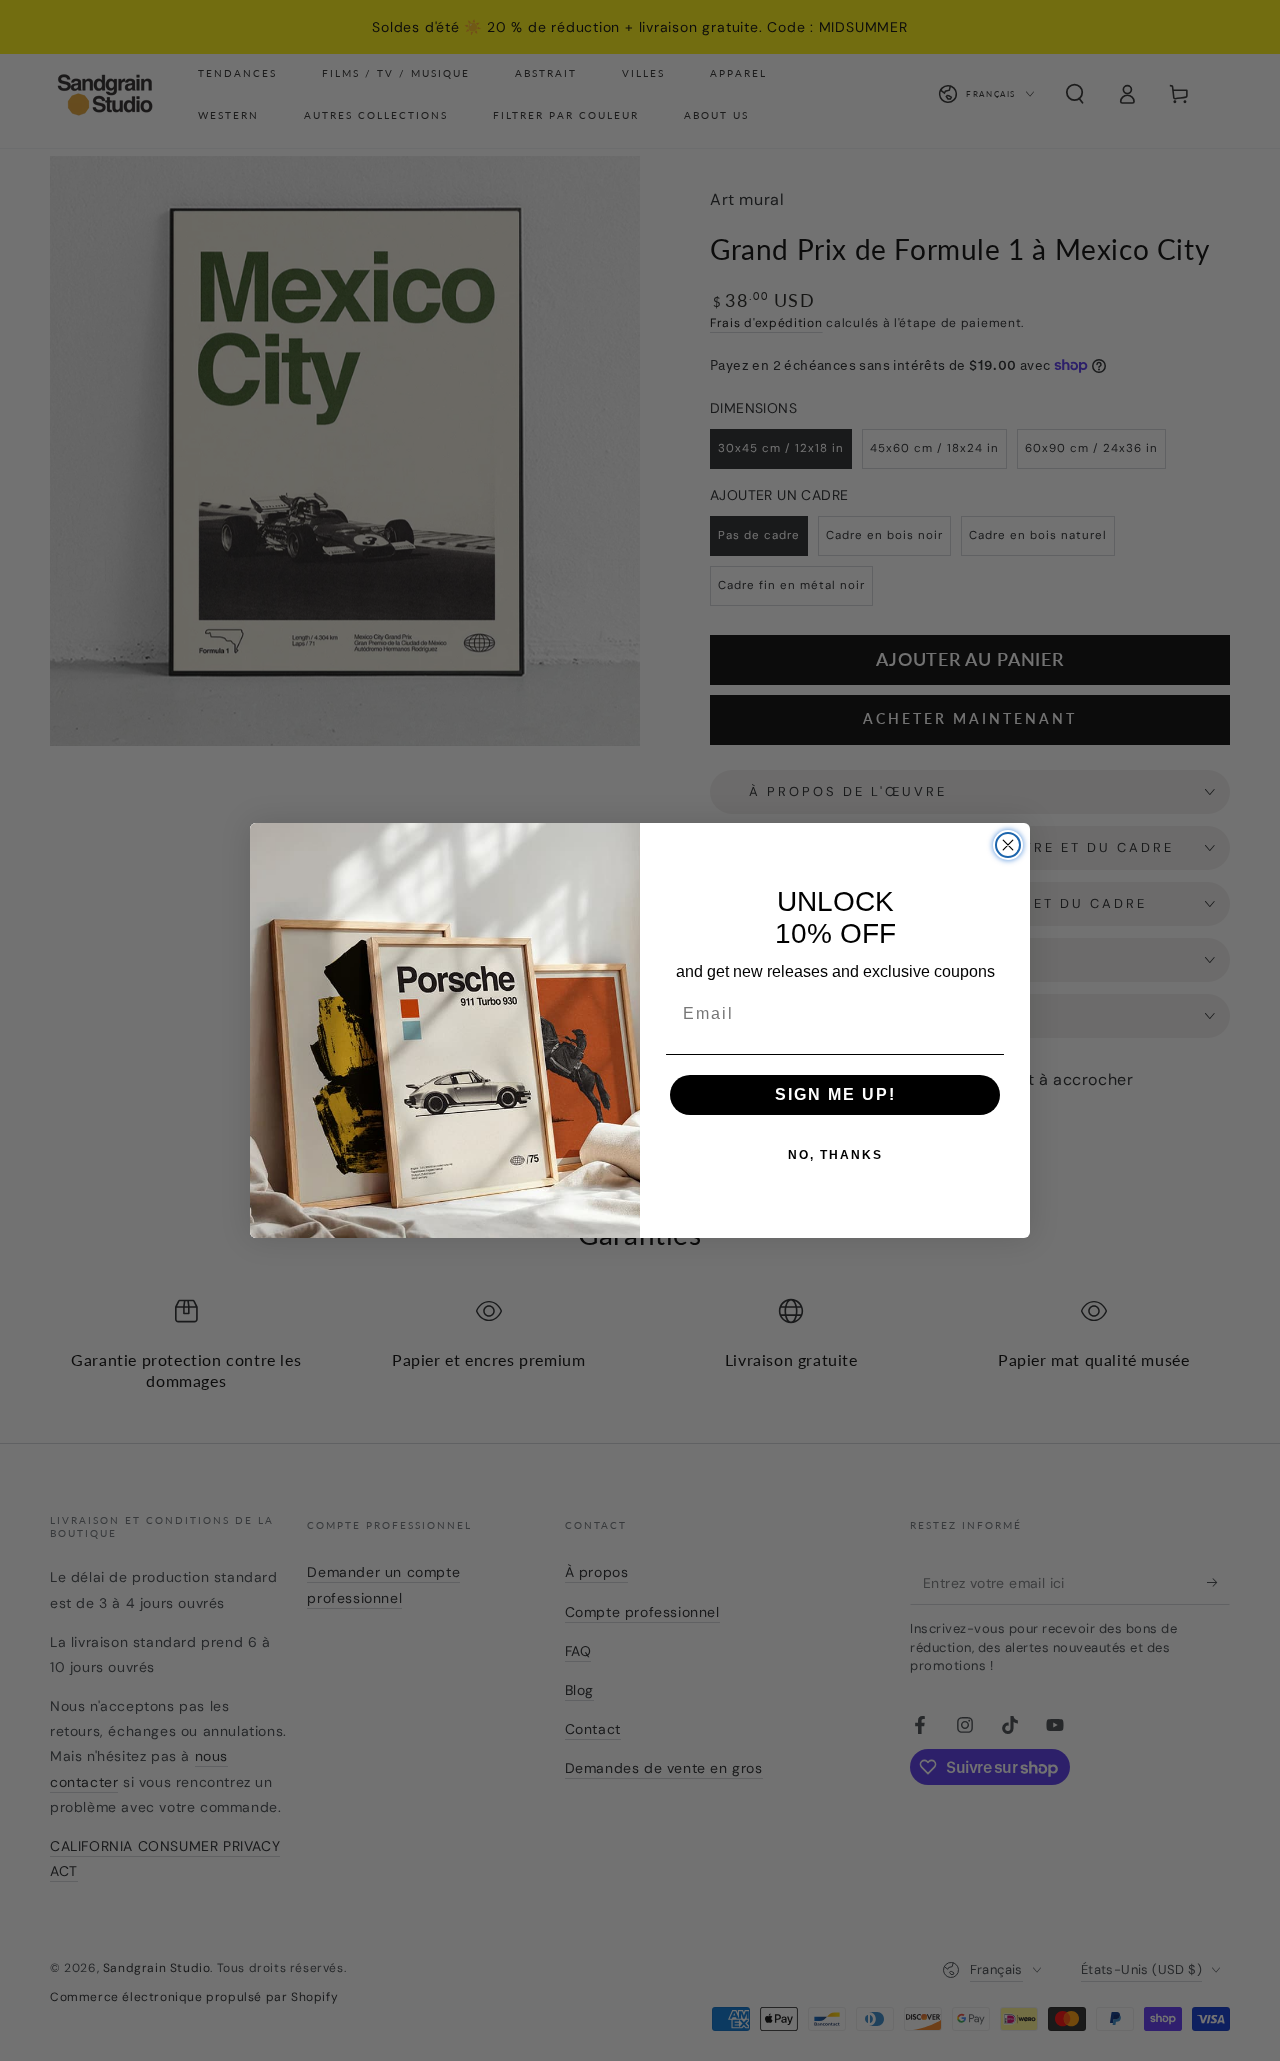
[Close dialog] (1008, 845)
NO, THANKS (835, 1155)
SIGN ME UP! (835, 1094)
